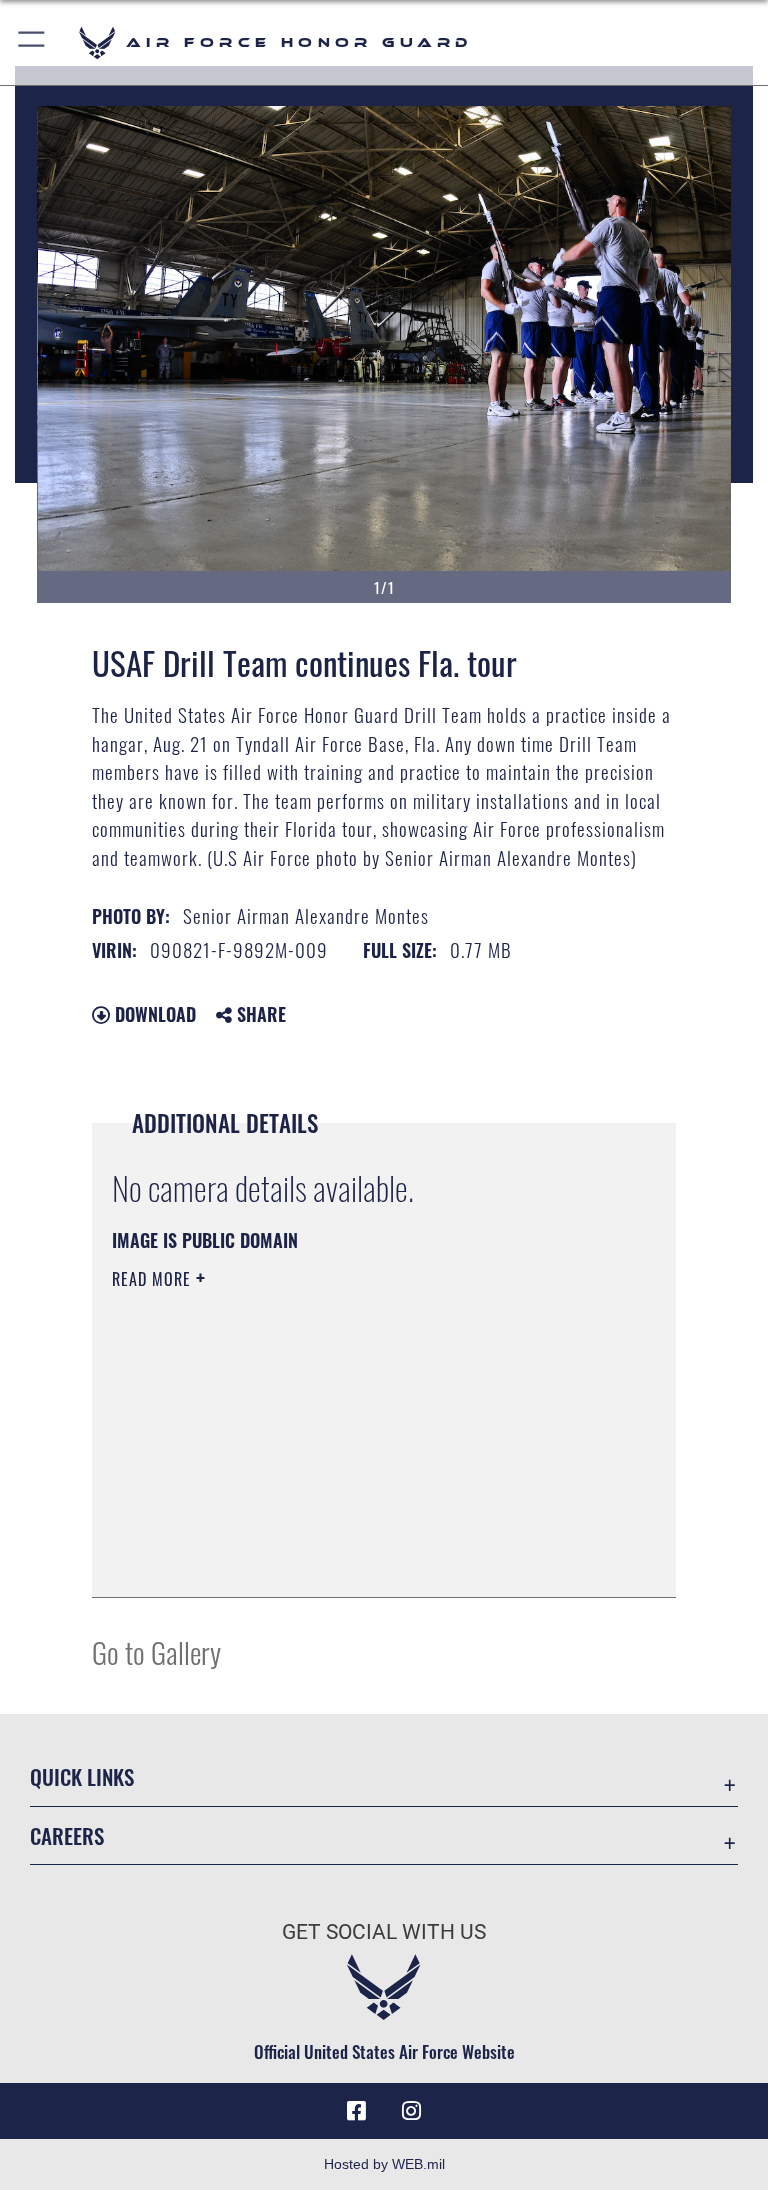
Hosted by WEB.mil (384, 2164)
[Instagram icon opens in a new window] (412, 2111)
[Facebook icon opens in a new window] (356, 2111)
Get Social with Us (384, 1932)
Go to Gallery (156, 1651)
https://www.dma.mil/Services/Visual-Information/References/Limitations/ (346, 1434)
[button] (32, 42)
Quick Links (82, 1776)
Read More (154, 1279)
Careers (67, 1835)
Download (153, 1014)
